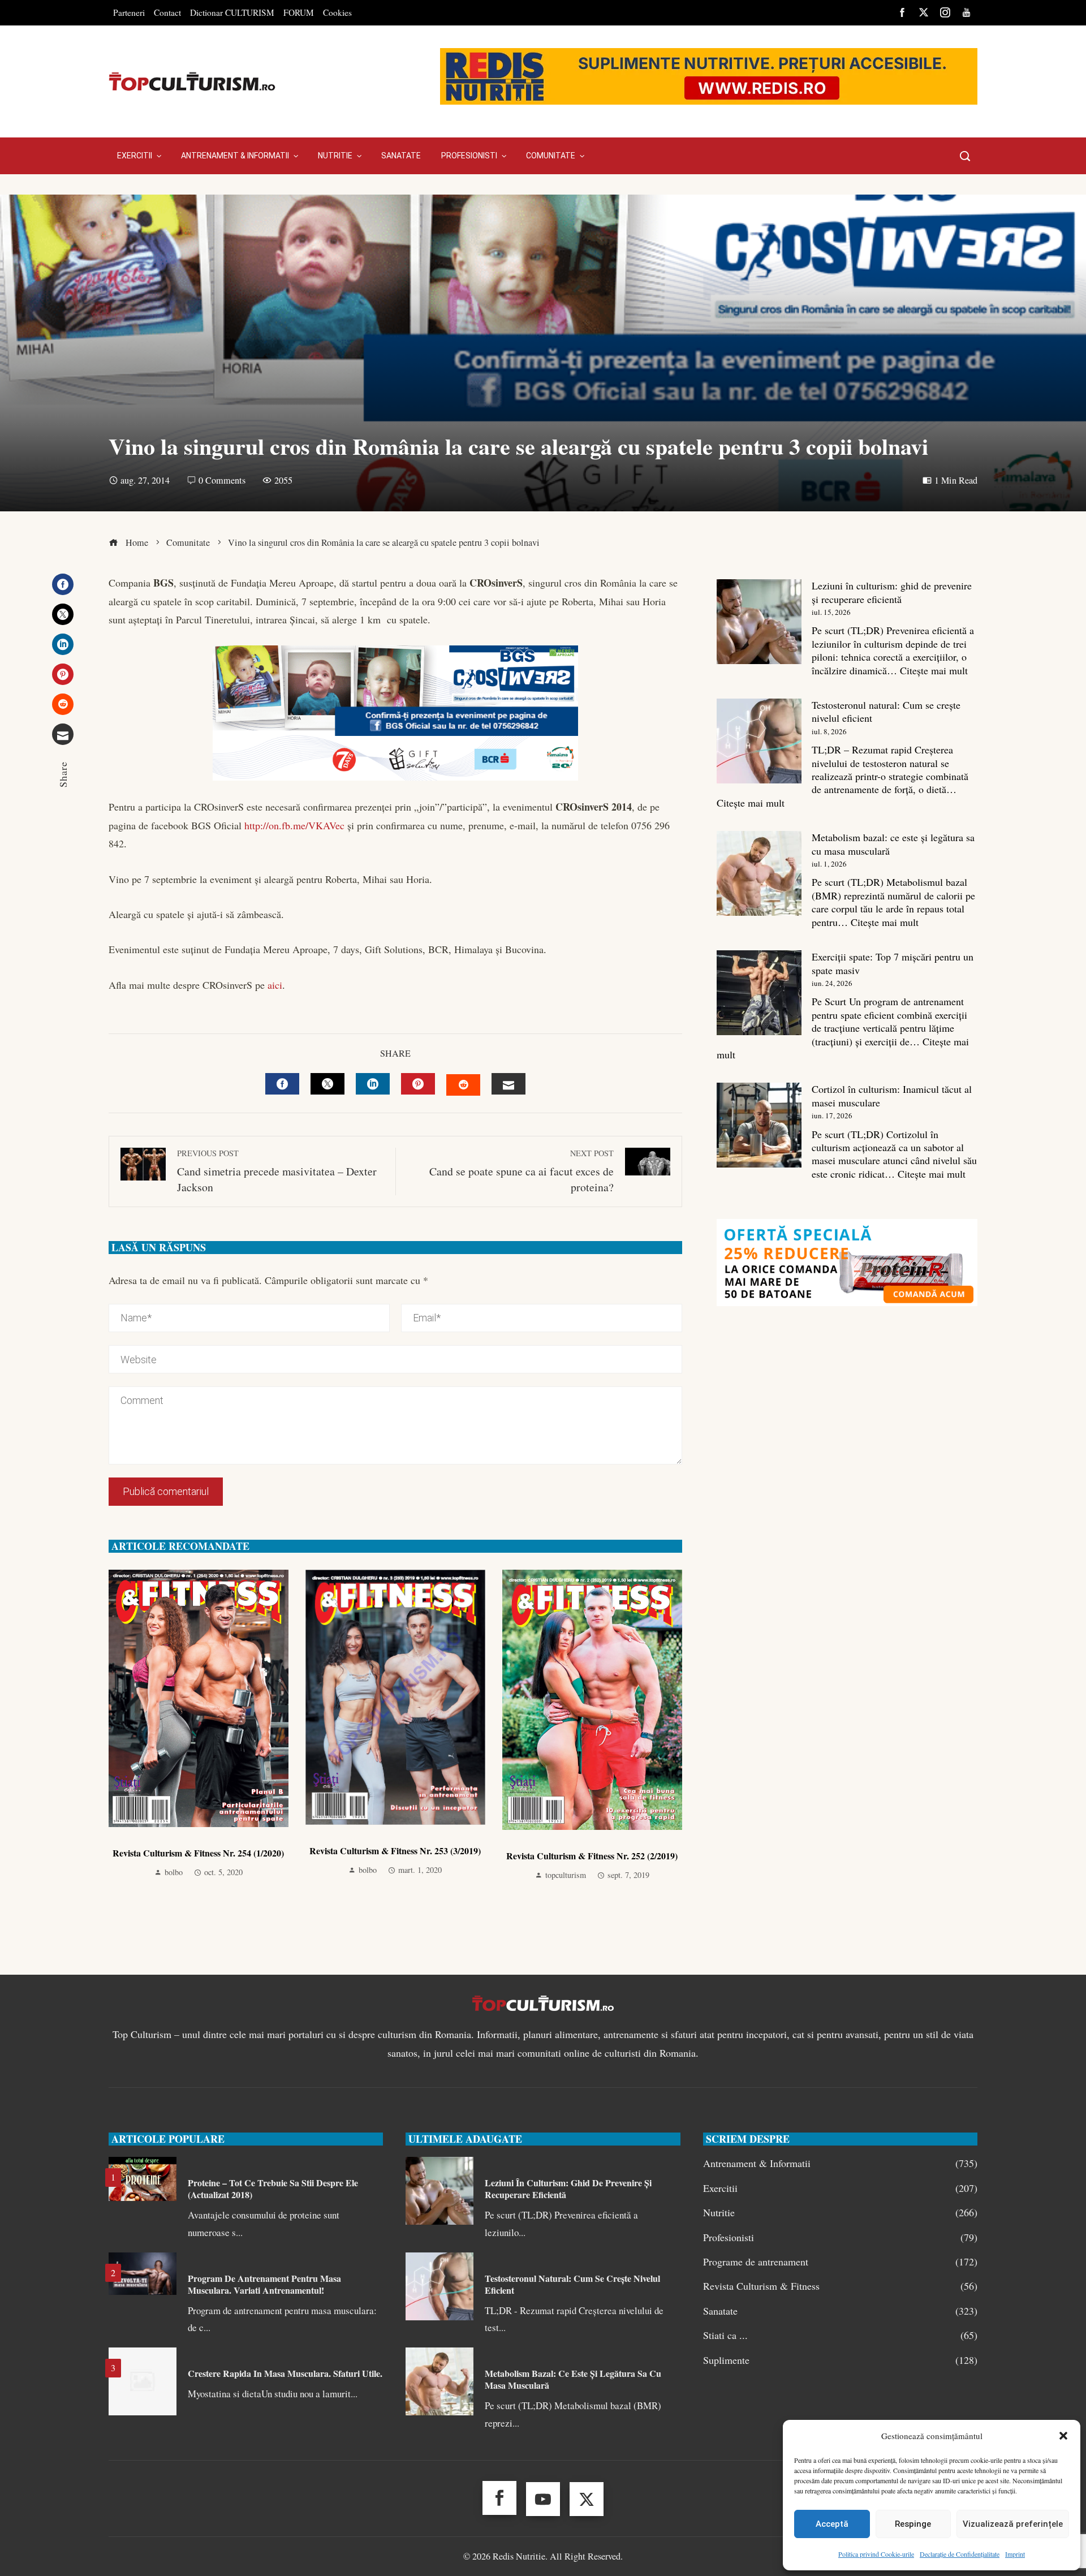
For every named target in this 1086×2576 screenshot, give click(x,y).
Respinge (913, 2524)
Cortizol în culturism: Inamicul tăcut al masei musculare (892, 1095)
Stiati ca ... (840, 2335)
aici (275, 985)
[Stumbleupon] (63, 704)
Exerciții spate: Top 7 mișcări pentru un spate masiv (893, 963)
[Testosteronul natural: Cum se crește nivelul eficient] (759, 741)
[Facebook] (63, 584)
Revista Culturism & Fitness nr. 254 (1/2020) (198, 1853)
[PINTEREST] (418, 1084)
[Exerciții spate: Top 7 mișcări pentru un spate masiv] (759, 993)
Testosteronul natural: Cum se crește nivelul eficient (886, 711)
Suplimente (840, 2360)
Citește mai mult (934, 670)
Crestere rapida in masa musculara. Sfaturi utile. (285, 2373)
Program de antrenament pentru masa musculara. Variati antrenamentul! (264, 2284)
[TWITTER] (327, 1084)
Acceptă (832, 2524)
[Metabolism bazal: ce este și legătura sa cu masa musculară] (759, 873)
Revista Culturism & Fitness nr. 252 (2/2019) (592, 1856)
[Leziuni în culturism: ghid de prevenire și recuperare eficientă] (759, 622)
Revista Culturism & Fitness (840, 2286)
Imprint (1015, 2554)
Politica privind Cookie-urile (876, 2554)
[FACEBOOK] (282, 1084)
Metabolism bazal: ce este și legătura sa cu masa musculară (893, 844)
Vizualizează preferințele (1013, 2524)
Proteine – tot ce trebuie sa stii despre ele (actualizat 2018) (273, 2189)
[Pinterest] (63, 674)
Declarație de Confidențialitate (960, 2554)
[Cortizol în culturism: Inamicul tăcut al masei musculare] (759, 1125)
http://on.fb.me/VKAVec (294, 825)
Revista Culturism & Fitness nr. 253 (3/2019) (395, 1851)
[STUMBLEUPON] (463, 1085)
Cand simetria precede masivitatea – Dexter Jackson (277, 1171)
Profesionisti (840, 2237)
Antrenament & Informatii (840, 2163)
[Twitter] (63, 614)
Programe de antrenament (840, 2262)
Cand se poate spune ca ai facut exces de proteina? (522, 1171)
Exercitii (840, 2188)
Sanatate (840, 2311)
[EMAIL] (508, 1084)
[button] (1063, 2436)
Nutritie (840, 2213)
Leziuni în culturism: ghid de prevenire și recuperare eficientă (892, 592)
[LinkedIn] (63, 644)
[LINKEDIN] (373, 1084)
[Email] (63, 734)
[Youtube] (543, 2499)
